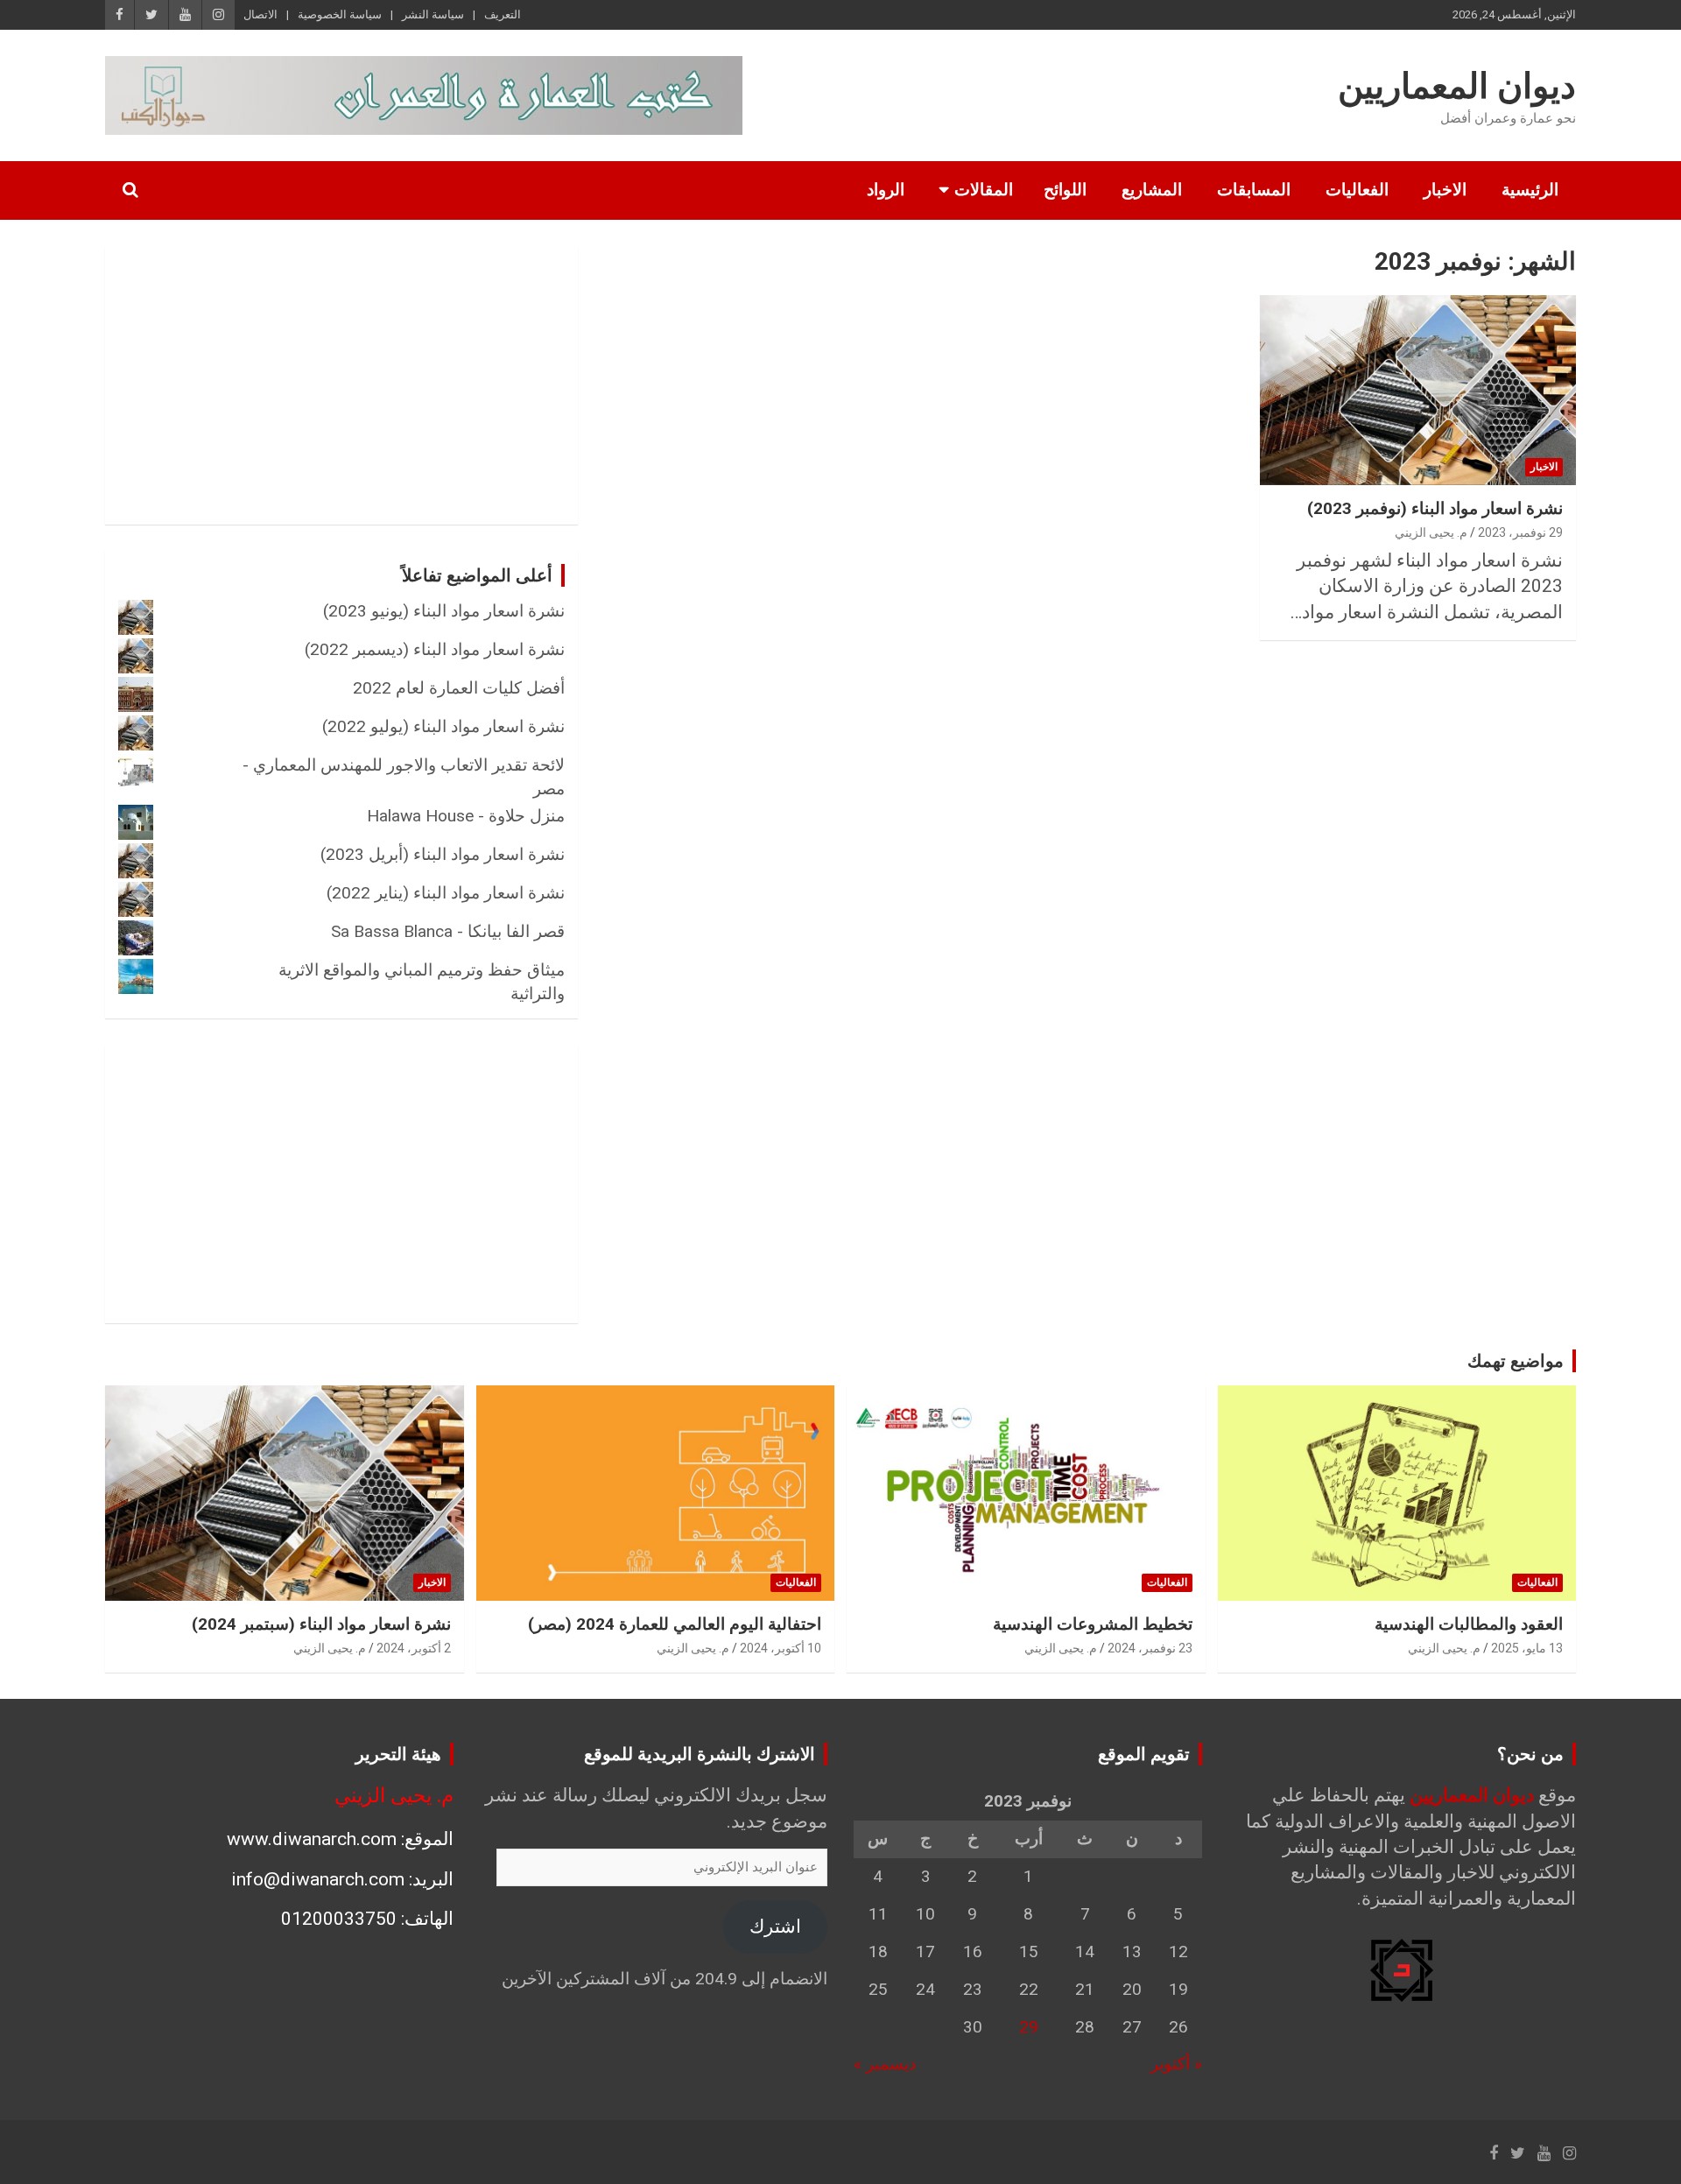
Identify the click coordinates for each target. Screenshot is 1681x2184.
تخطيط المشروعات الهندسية (1093, 1624)
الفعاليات (1357, 190)
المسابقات (1254, 190)
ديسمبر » (885, 2064)
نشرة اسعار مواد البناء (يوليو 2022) (443, 726)
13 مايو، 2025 (1527, 1648)
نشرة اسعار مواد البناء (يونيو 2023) (444, 611)
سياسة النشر (433, 14)
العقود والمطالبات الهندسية (1469, 1624)
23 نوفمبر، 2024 (1150, 1648)
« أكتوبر (1176, 2064)
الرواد (886, 190)
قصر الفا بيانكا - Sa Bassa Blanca (448, 931)
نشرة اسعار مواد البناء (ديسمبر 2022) (435, 649)
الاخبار (1445, 190)
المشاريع (1152, 190)
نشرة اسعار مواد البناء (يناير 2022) (446, 893)
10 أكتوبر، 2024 (781, 1648)
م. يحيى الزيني (1431, 532)
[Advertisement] (418, 382)
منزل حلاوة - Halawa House (466, 816)
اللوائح (1065, 190)
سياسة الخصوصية (340, 14)
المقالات (984, 190)
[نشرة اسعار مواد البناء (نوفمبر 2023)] (1418, 391)
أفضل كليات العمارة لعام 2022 (459, 688)
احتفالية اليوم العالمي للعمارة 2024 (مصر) (675, 1624)
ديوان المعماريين (1457, 86)
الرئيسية (1530, 190)
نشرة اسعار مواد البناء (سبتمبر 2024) (321, 1624)
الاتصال (260, 14)
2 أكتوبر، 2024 (414, 1648)
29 (1029, 2027)
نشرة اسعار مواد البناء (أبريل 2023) (443, 854)
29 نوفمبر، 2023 (1520, 532)
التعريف (503, 14)
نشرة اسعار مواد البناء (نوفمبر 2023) (1435, 508)
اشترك (775, 1927)
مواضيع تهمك (1516, 1361)
